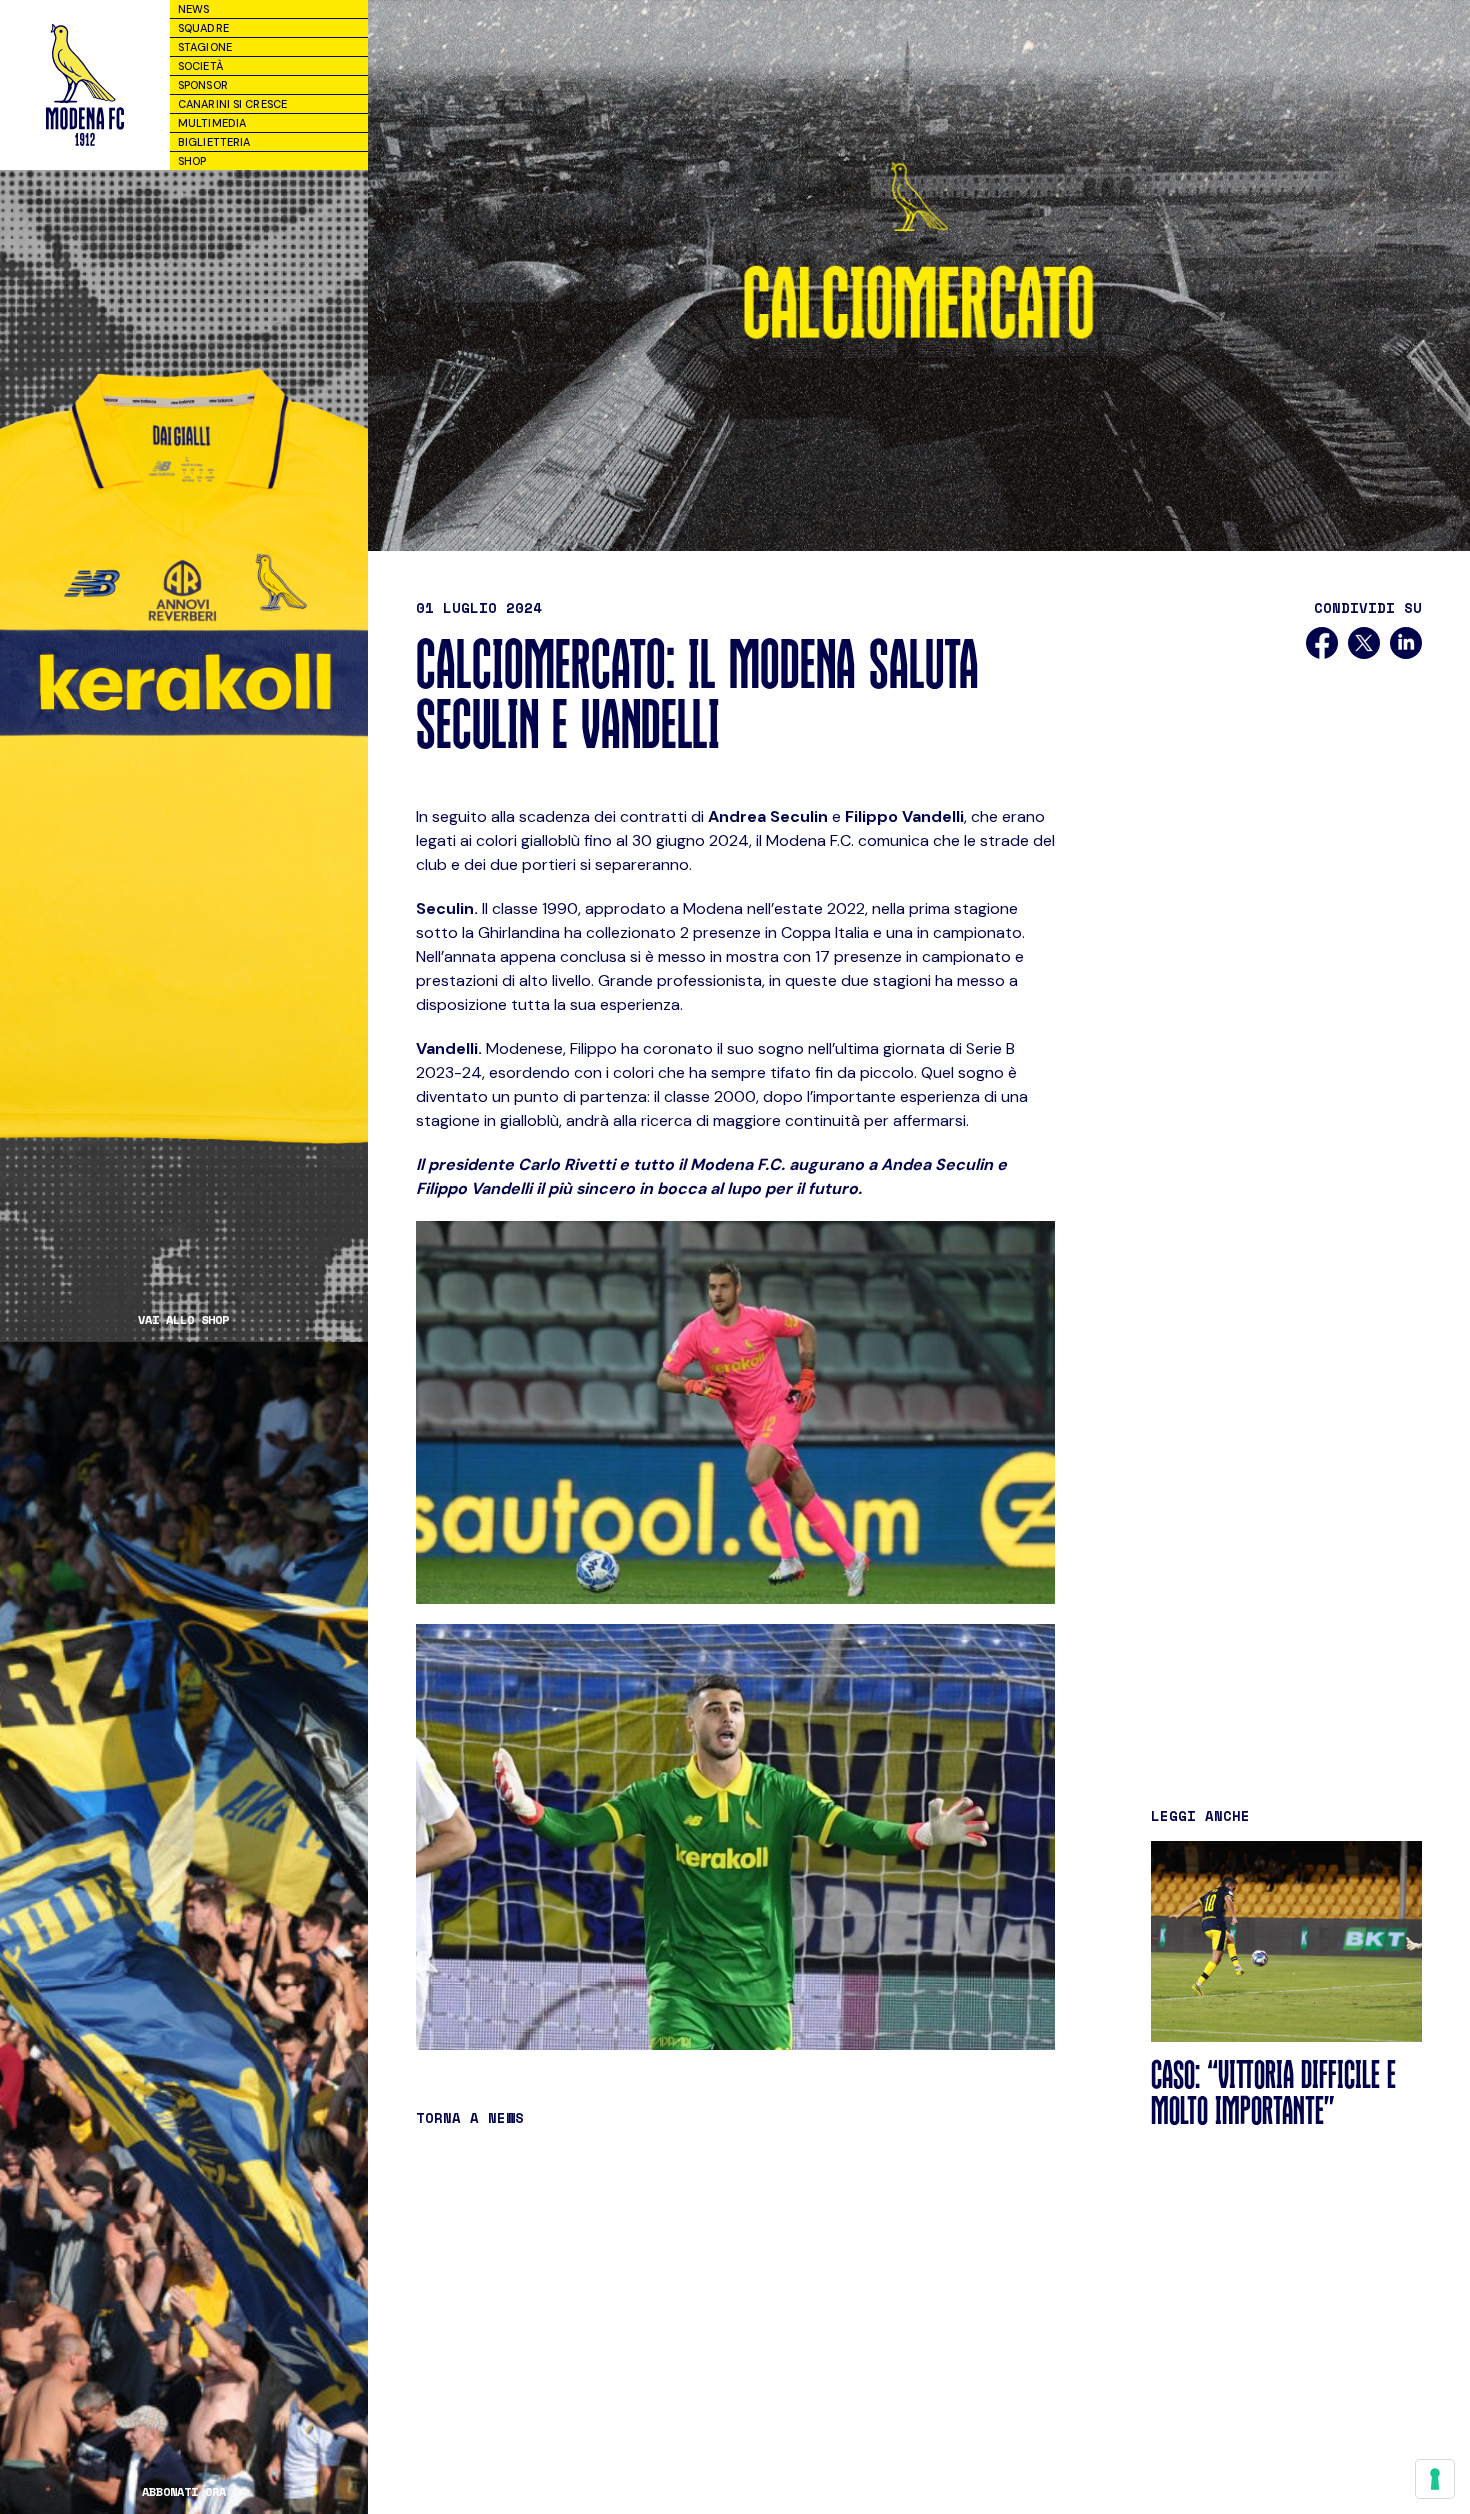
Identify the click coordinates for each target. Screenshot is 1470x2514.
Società (200, 66)
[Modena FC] (85, 85)
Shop (192, 161)
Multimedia (212, 123)
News (193, 9)
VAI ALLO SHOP (183, 1320)
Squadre (203, 28)
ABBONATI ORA (184, 2492)
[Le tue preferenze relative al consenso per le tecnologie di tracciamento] (1435, 2479)
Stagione (205, 47)
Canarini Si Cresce (232, 104)
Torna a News (470, 2117)
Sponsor (203, 85)
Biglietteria (214, 142)
